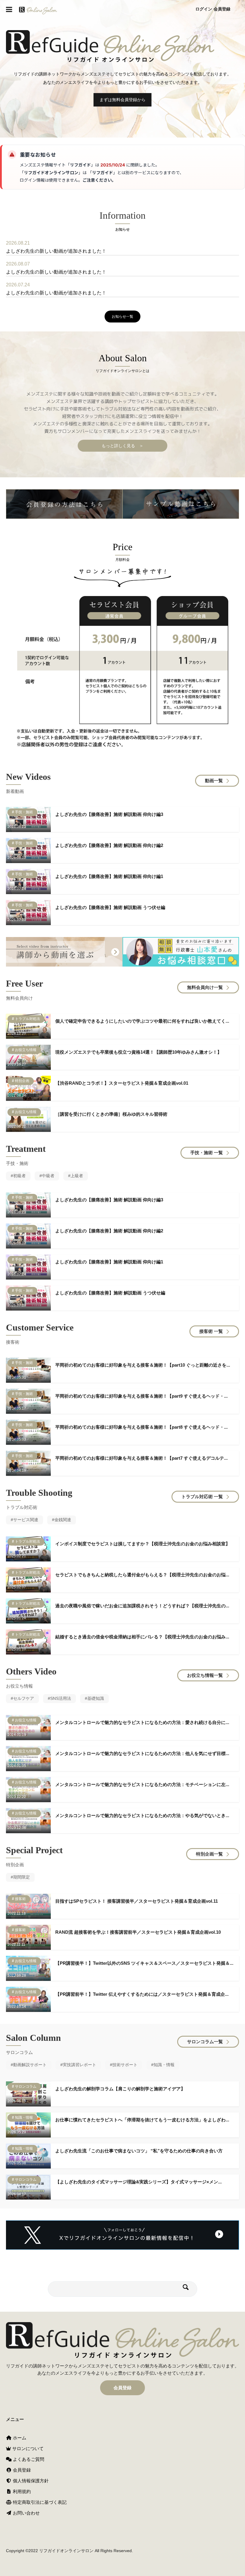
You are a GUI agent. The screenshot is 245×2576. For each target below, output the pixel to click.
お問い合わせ (26, 2513)
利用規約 (21, 2491)
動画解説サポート (30, 2065)
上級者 (77, 1176)
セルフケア (24, 1698)
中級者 (48, 1176)
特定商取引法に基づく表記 (39, 2502)
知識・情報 (164, 2065)
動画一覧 (214, 781)
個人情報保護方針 (30, 2481)
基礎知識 (96, 1698)
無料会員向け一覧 (205, 987)
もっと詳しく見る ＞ (122, 446)
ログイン (204, 9)
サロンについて (27, 2448)
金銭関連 (63, 1520)
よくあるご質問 (28, 2459)
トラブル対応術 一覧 (202, 1497)
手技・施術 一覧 (207, 1153)
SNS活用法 (61, 1698)
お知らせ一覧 (122, 317)
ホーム (19, 2438)
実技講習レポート (79, 2065)
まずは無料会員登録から (122, 100)
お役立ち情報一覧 (205, 1675)
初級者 (19, 1176)
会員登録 (222, 9)
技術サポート (125, 2065)
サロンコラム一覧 (205, 2042)
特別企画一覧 (209, 1854)
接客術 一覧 (211, 1331)
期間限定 (22, 1877)
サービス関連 (26, 1520)
